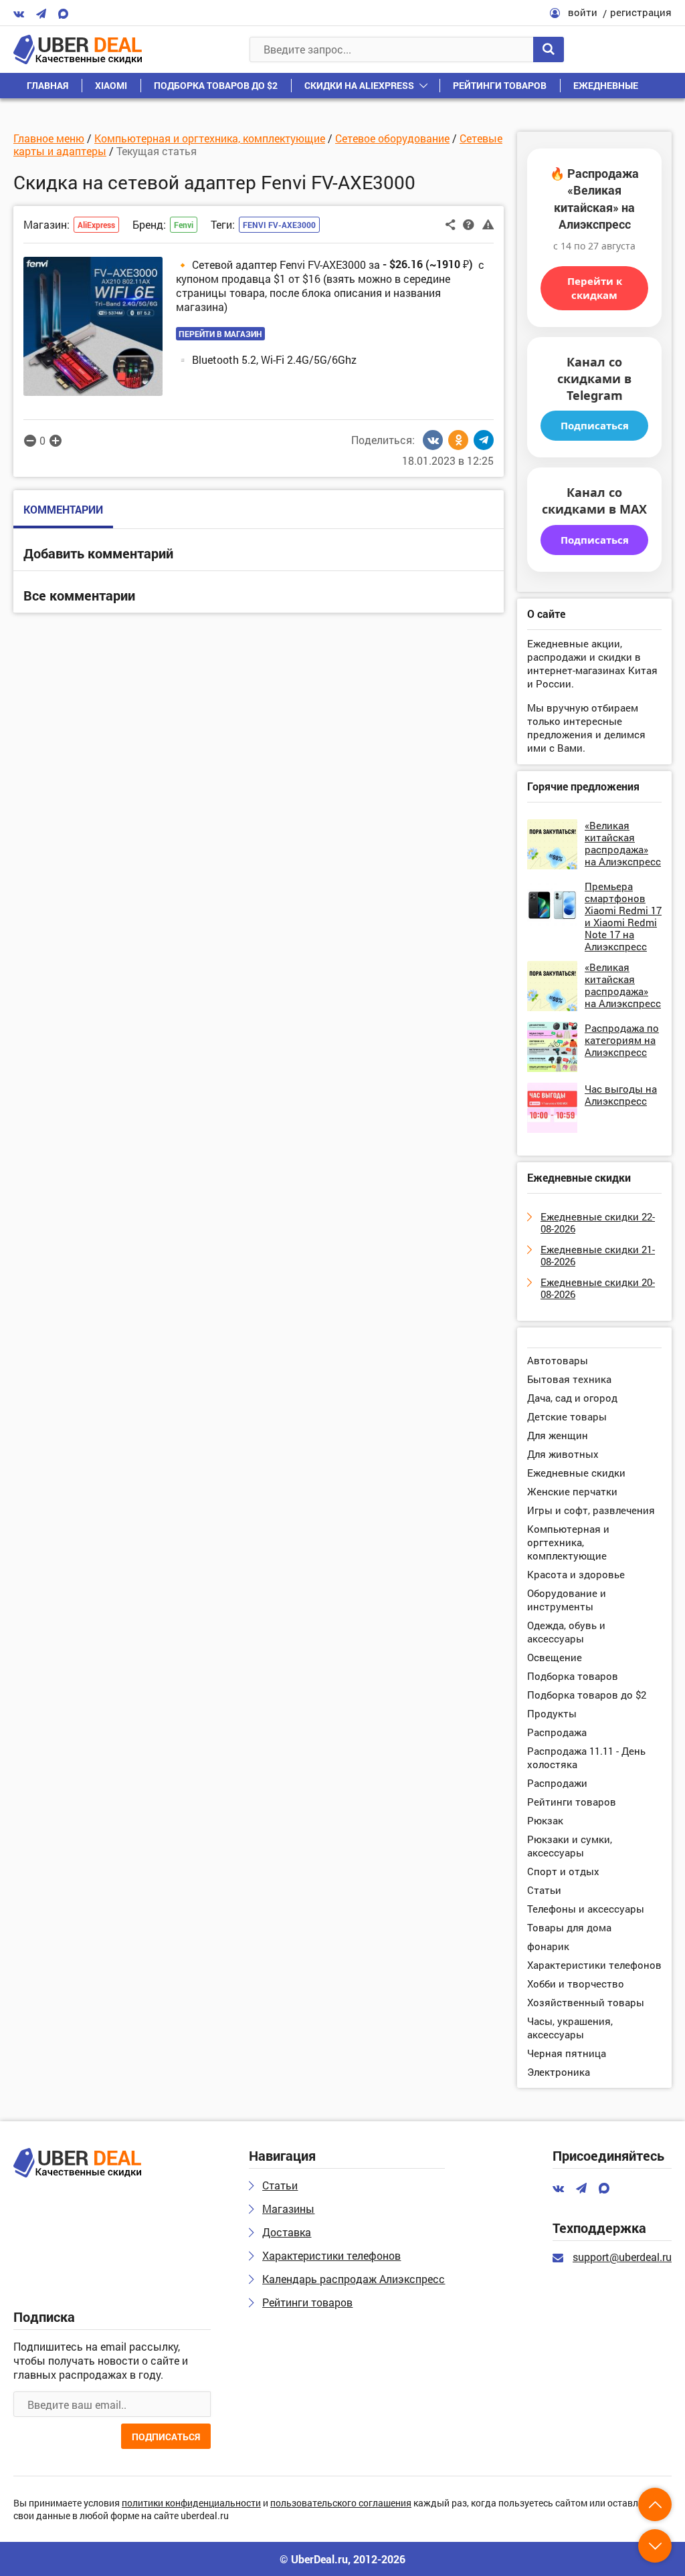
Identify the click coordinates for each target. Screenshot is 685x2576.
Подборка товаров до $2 (216, 85)
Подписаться (595, 425)
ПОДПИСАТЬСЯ (166, 2437)
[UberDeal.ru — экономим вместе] (78, 49)
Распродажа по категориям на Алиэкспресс (622, 1040)
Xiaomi (111, 85)
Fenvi (184, 225)
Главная (47, 85)
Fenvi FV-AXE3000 (279, 225)
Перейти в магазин (220, 334)
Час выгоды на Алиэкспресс (621, 1095)
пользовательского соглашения (341, 2503)
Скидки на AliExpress (359, 85)
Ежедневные (606, 85)
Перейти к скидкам (595, 288)
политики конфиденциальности (191, 2503)
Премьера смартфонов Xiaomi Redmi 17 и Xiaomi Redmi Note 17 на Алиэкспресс (623, 916)
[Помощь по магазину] (469, 223)
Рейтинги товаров (500, 85)
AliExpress (96, 225)
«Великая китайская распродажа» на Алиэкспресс (623, 843)
